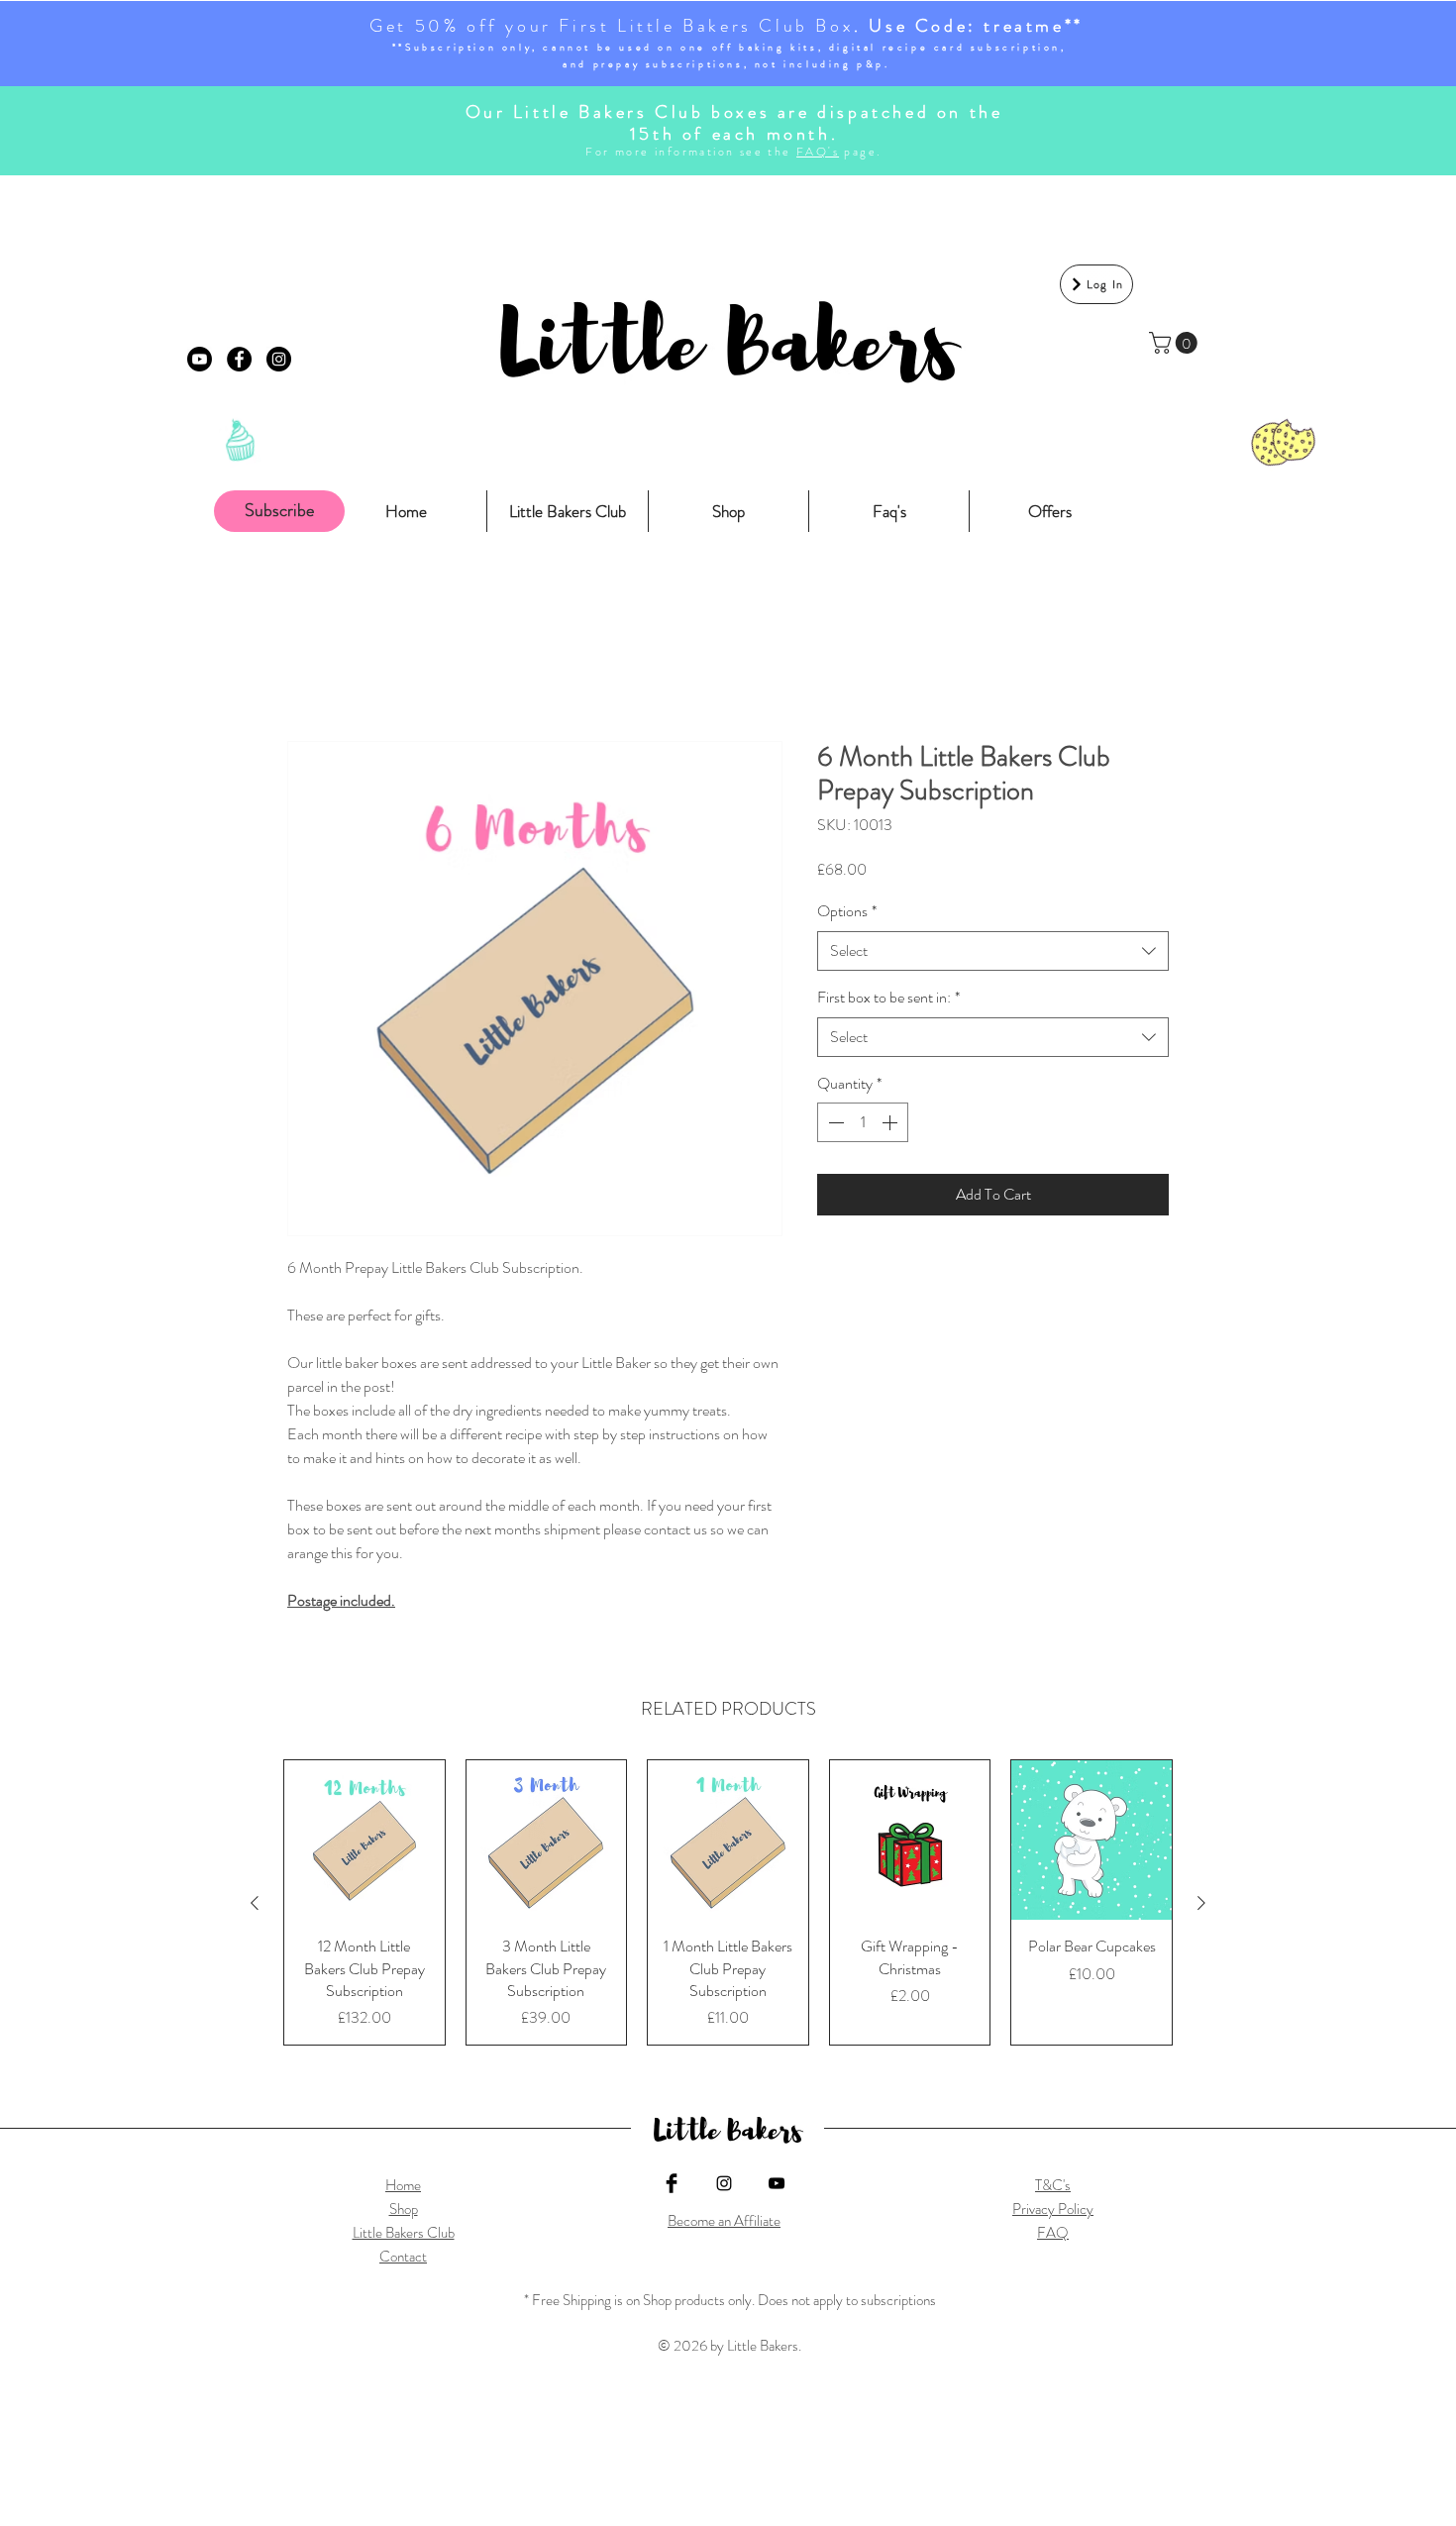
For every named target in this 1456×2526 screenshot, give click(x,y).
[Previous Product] (255, 1903)
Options (847, 911)
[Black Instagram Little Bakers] (724, 2183)
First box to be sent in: (888, 998)
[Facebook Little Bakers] (672, 2183)
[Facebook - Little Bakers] (239, 359)
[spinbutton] (863, 1122)
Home (403, 2185)
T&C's (1053, 2185)
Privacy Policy (1053, 2209)
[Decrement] (834, 1122)
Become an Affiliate (724, 2221)
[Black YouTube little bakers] (777, 2183)
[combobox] (993, 951)
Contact (403, 2257)
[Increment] (891, 1122)
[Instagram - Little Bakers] (279, 359)
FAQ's (818, 152)
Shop (404, 2209)
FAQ (1053, 2233)
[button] (1176, 343)
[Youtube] (200, 359)
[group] (728, 1903)
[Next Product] (1201, 1903)
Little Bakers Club (404, 2233)
